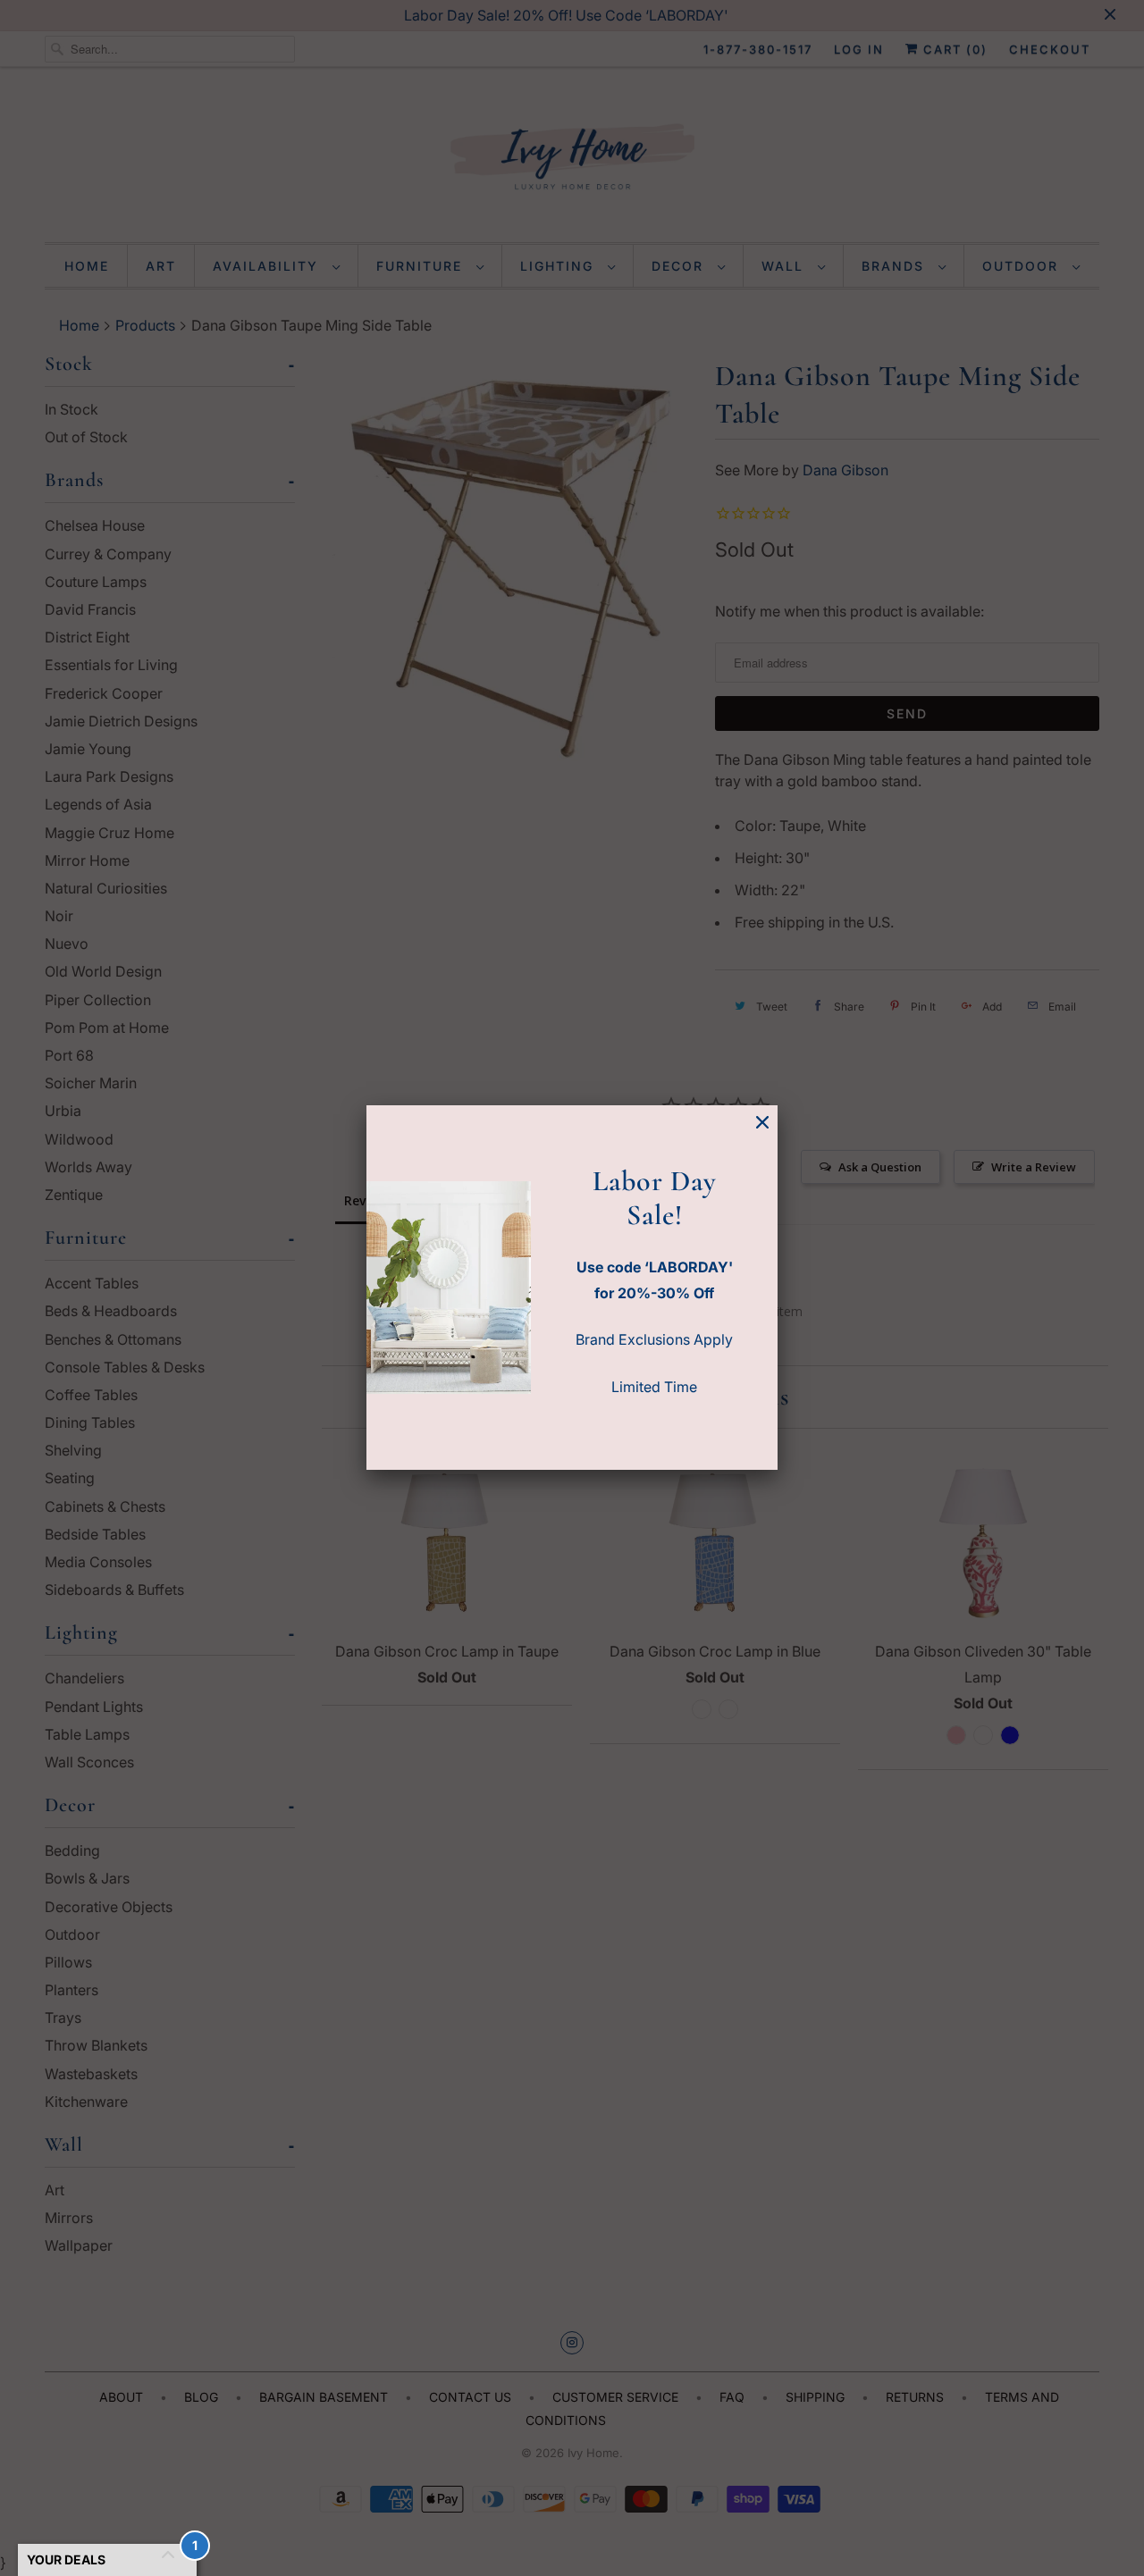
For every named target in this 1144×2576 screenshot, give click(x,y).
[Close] (762, 1123)
